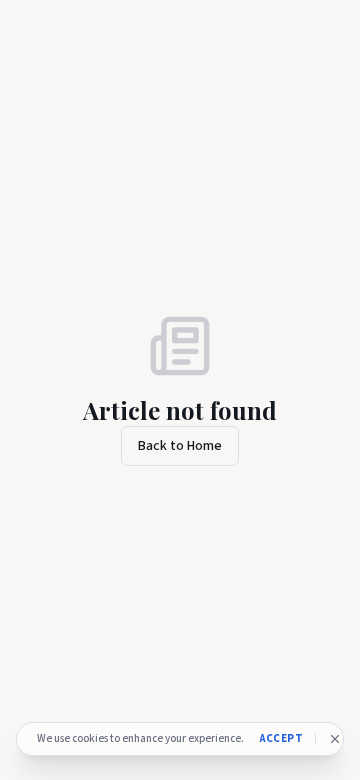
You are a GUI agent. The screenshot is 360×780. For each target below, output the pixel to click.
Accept (281, 738)
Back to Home (180, 446)
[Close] (335, 739)
